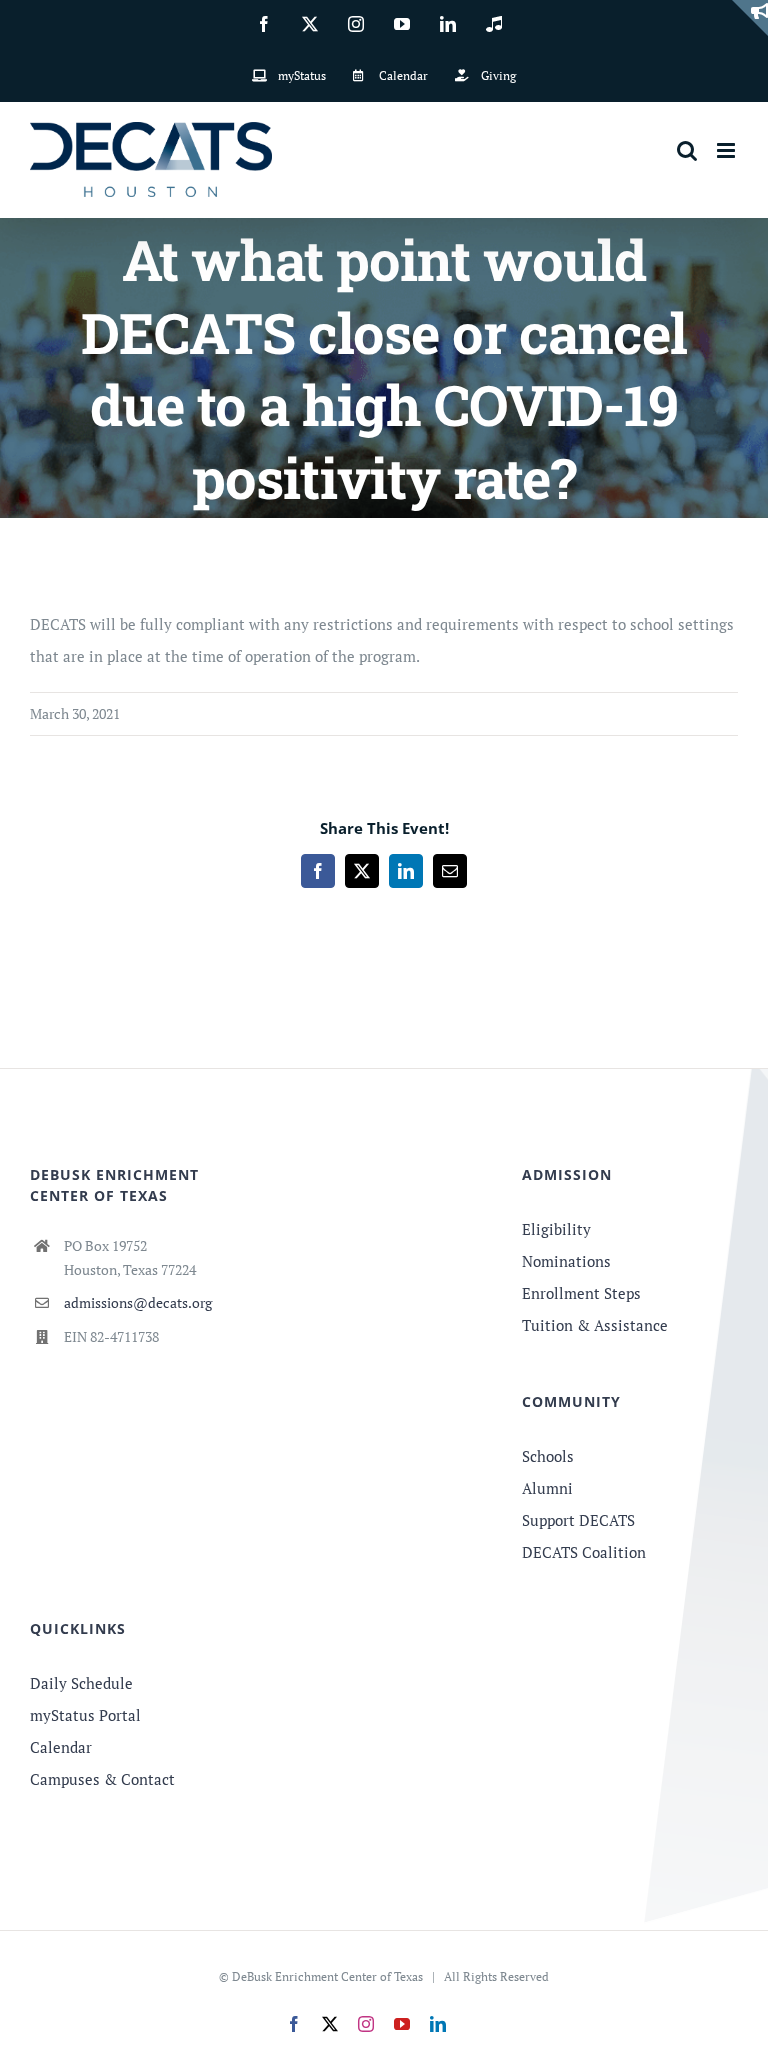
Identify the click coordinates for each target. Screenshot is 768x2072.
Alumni (547, 1488)
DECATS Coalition (584, 1552)
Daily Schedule (81, 1683)
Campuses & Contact (102, 1779)
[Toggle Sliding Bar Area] (750, 18)
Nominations (566, 1261)
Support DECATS (578, 1520)
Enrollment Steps (581, 1293)
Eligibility (556, 1229)
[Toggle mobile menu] (727, 150)
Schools (548, 1456)
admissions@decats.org (138, 1302)
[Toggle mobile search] (687, 150)
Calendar (61, 1747)
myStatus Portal (85, 1715)
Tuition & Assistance (595, 1325)
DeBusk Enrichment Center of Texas (327, 1976)
